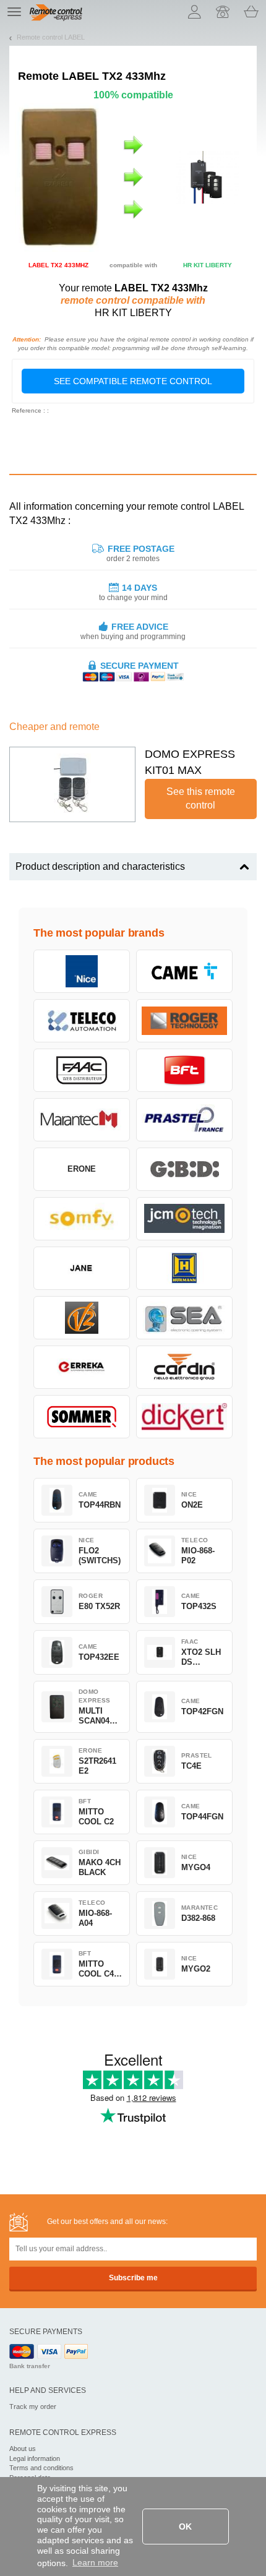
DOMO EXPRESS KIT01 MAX (190, 762)
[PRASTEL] (184, 1120)
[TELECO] (82, 1021)
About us (23, 2449)
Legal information (35, 2458)
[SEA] (184, 1318)
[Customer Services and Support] (223, 12)
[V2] (82, 1318)
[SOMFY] (82, 1219)
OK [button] (185, 2527)
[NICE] (82, 971)
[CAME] (184, 971)
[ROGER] (184, 1021)
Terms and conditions (41, 2468)
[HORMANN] (184, 1268)
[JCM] (184, 1219)
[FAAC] (82, 1070)
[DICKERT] (184, 1417)
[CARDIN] (184, 1367)
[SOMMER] (82, 1417)
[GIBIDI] (184, 1169)
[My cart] (251, 12)
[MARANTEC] (82, 1120)
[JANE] (82, 1268)
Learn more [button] (95, 2562)
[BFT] (184, 1070)
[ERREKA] (82, 1367)
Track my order (33, 2406)
